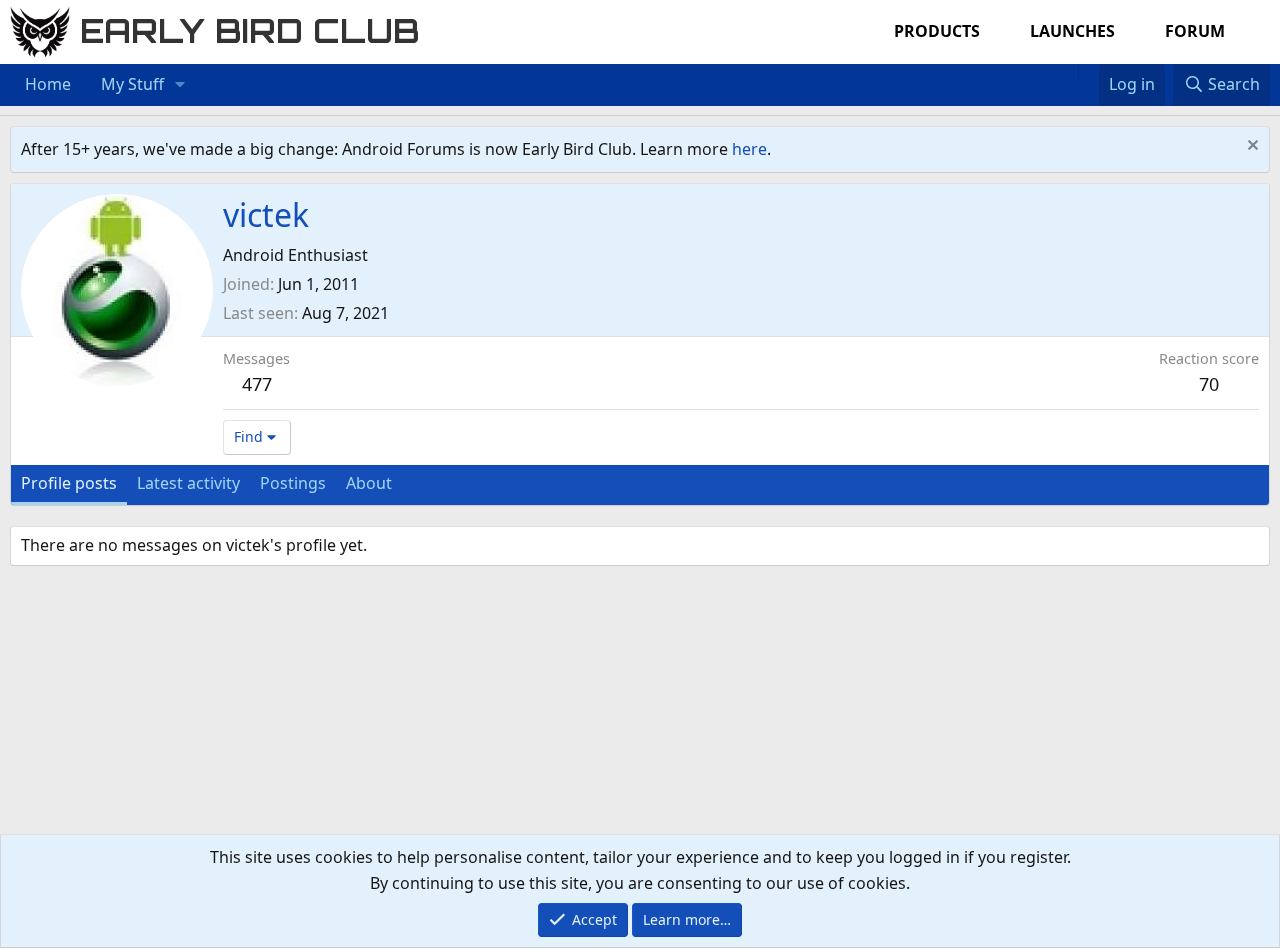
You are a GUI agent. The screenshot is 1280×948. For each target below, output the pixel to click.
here (749, 149)
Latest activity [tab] (188, 483)
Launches (1072, 31)
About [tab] (369, 483)
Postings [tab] (293, 483)
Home (48, 84)
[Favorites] (1088, 72)
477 (257, 384)
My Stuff (132, 84)
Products (937, 31)
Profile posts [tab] (69, 483)
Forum (1195, 31)
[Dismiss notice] (1250, 147)
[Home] (1068, 72)
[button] (180, 85)
